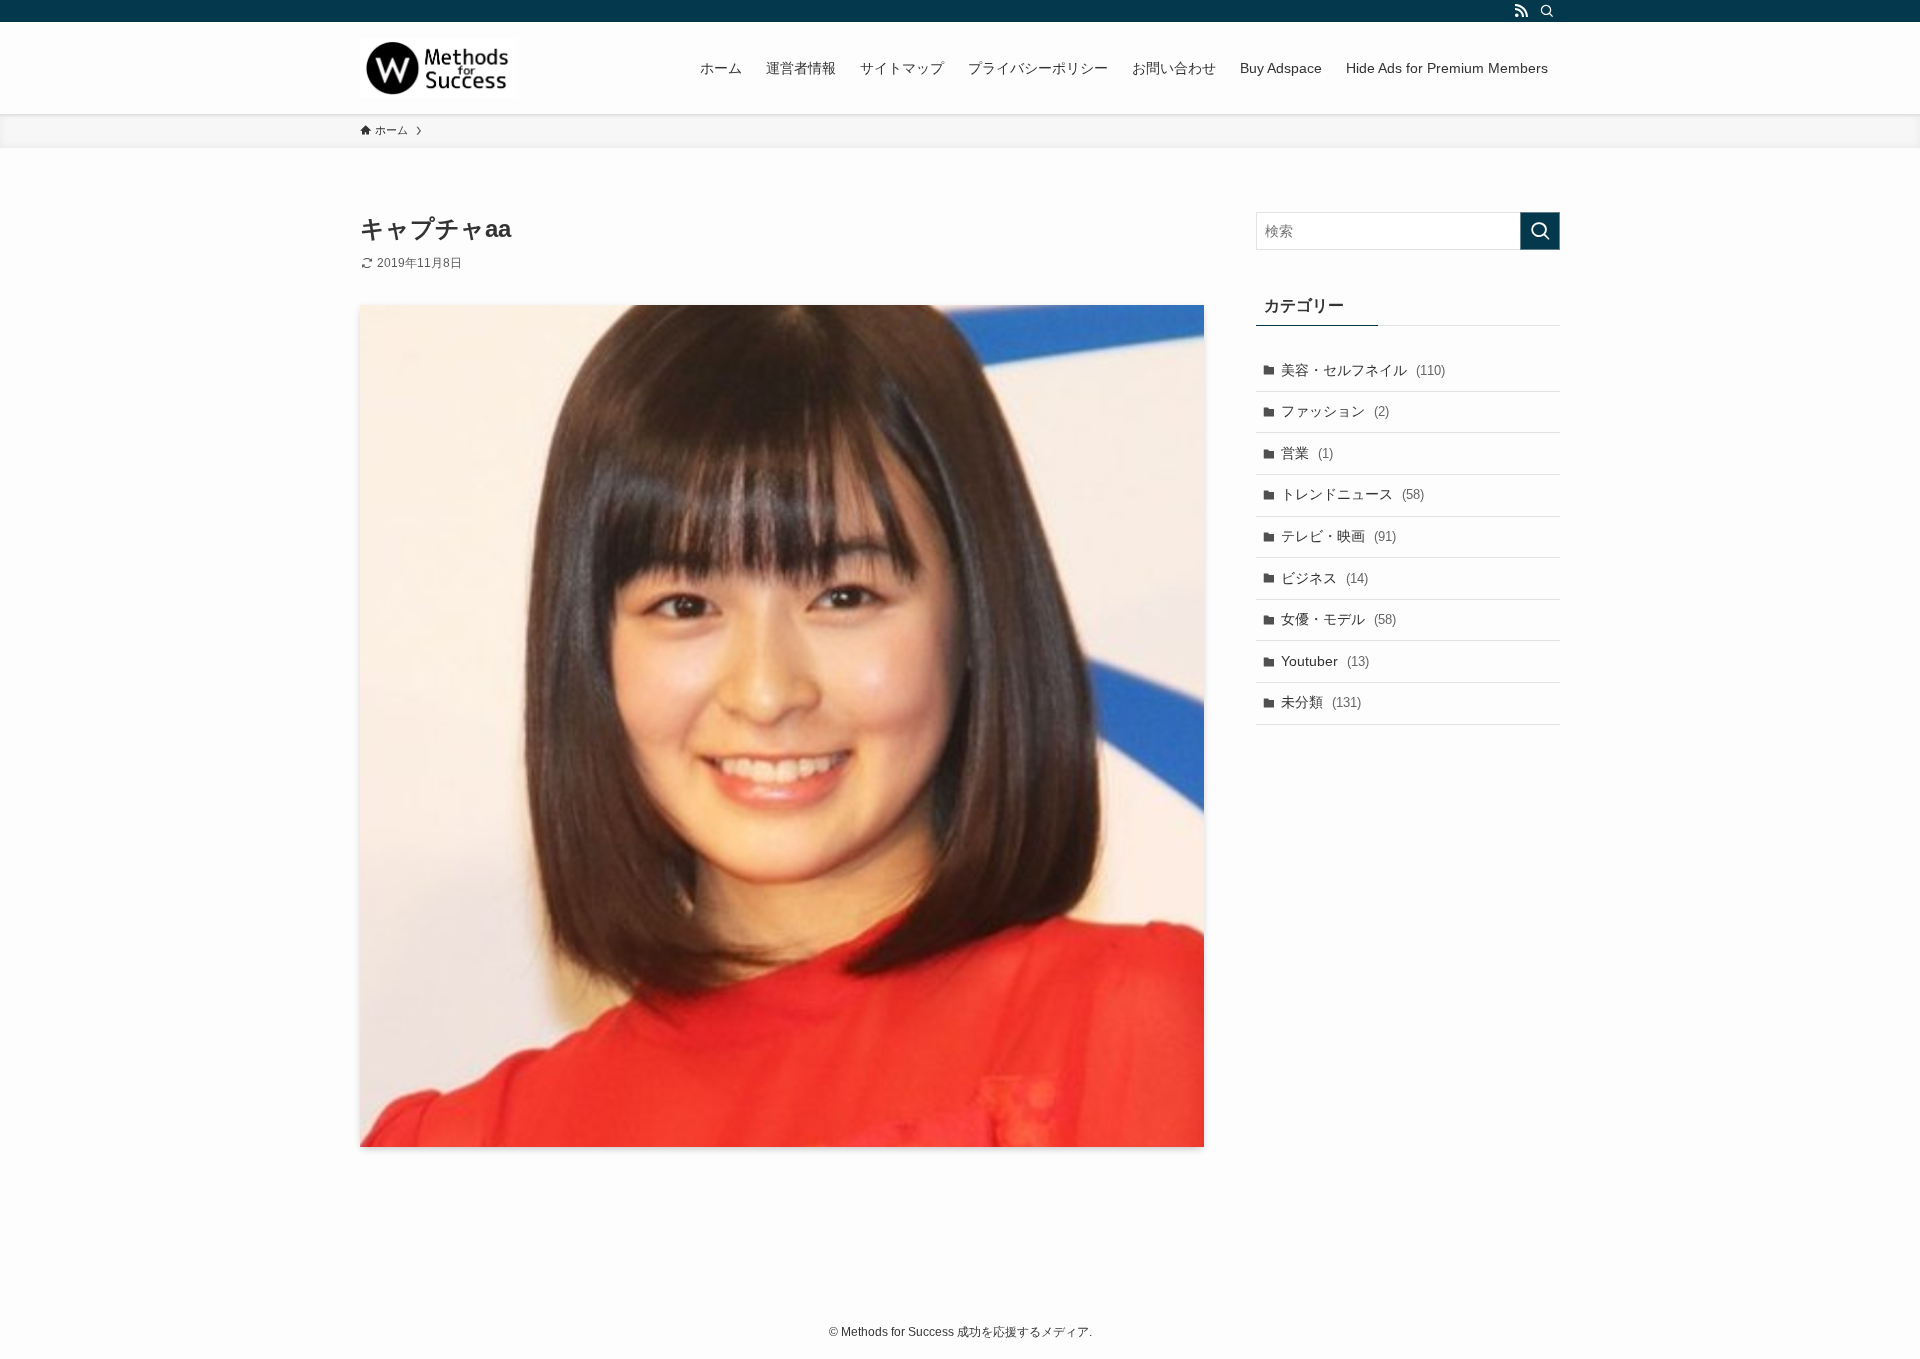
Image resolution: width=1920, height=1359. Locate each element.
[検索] (1547, 11)
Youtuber (1325, 661)
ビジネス (1324, 578)
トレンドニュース (1352, 494)
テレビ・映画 (1338, 536)
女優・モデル (1338, 619)
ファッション (1335, 411)
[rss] (1521, 11)
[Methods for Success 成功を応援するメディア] (438, 68)
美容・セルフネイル (1363, 370)
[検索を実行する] (1540, 231)
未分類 (1321, 702)
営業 (1307, 453)
